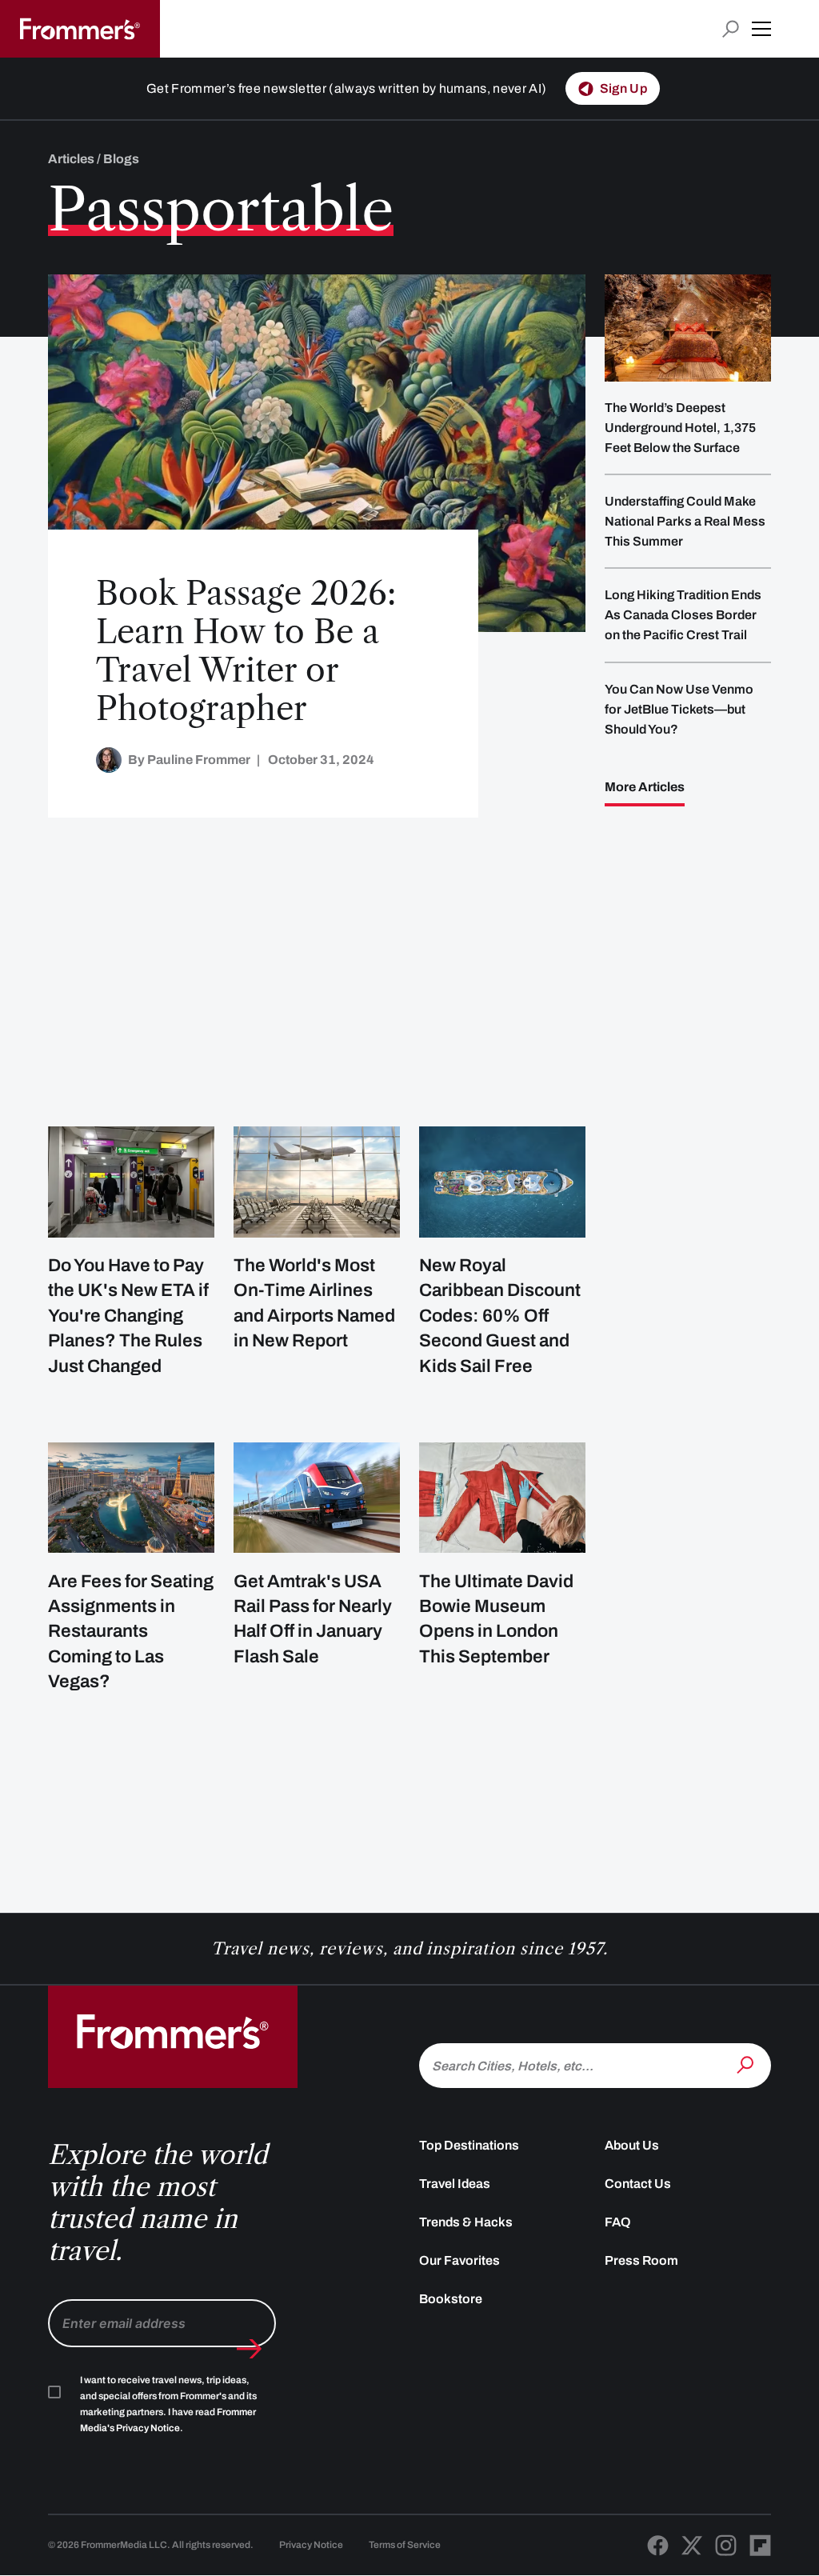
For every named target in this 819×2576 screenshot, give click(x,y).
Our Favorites (459, 2260)
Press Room (641, 2260)
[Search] (747, 2064)
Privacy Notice (311, 2545)
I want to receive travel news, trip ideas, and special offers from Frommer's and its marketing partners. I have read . (168, 2404)
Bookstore (451, 2299)
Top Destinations (469, 2145)
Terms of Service (405, 2545)
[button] (761, 29)
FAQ (618, 2222)
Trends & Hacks (466, 2222)
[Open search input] (731, 29)
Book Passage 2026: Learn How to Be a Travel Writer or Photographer (246, 651)
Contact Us (638, 2184)
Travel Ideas (455, 2184)
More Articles (645, 787)
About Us (632, 2145)
